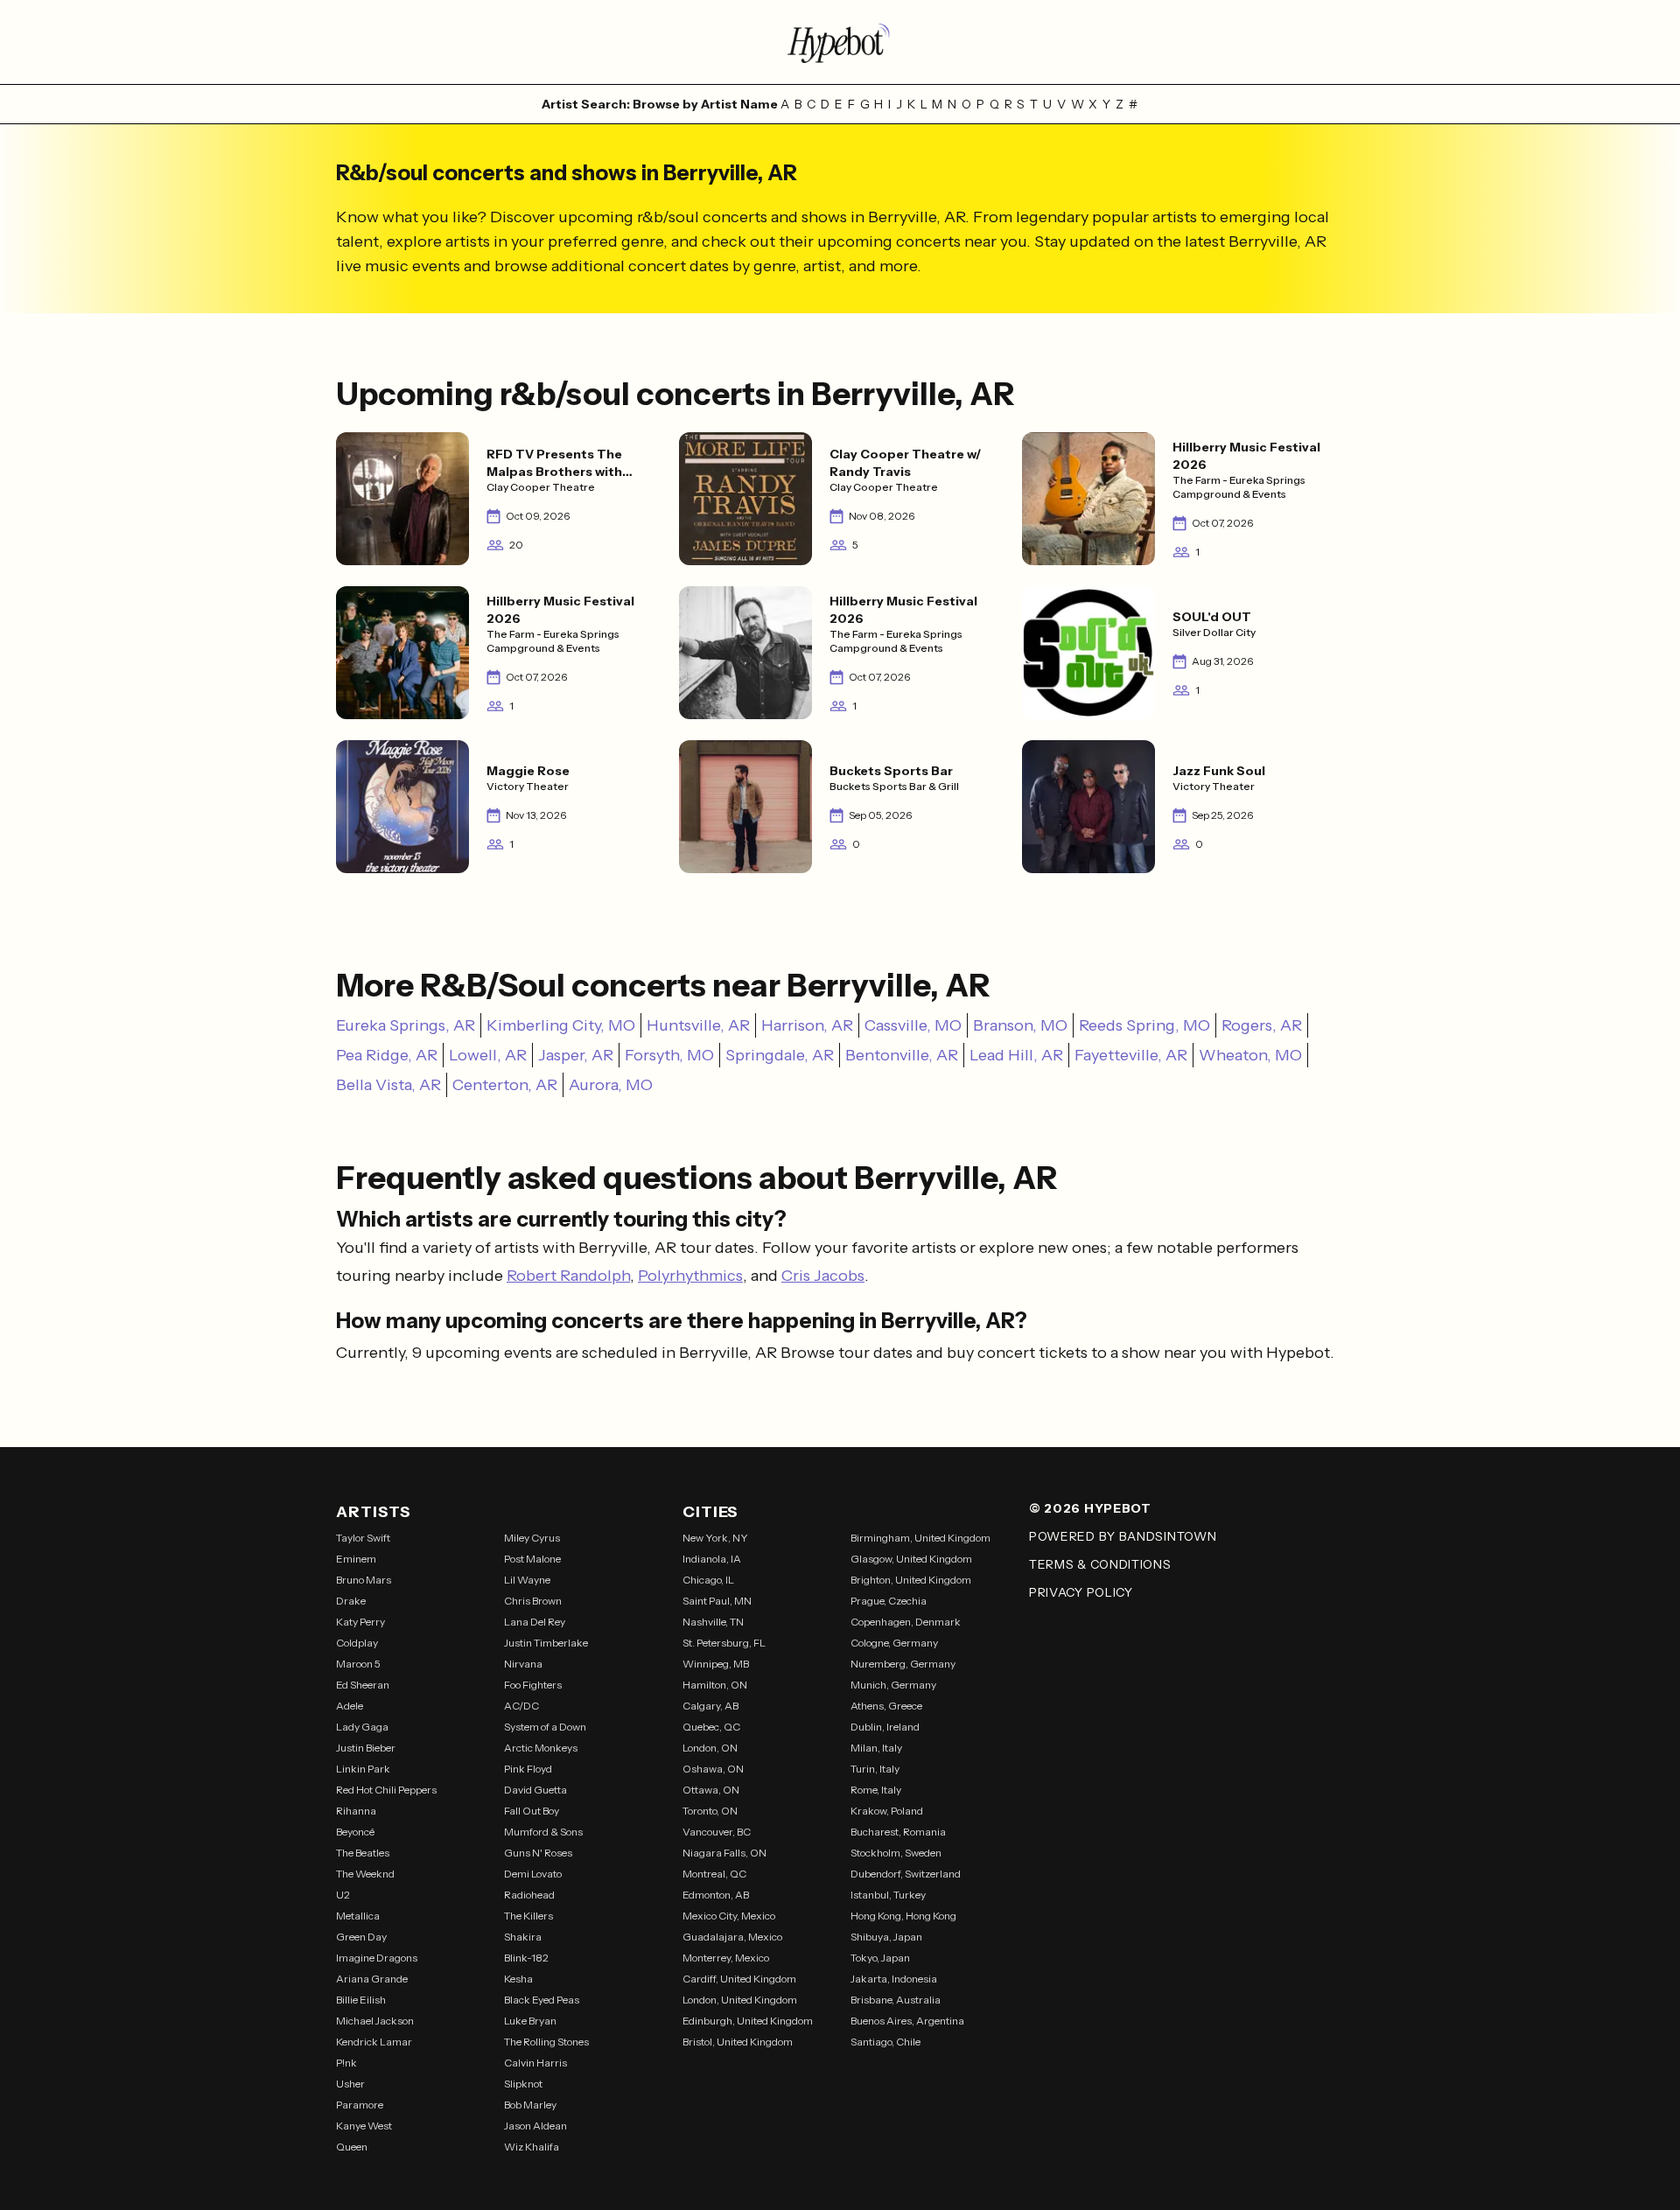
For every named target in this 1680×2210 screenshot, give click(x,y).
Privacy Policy (1081, 1592)
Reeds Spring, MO (1144, 1025)
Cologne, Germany (894, 1643)
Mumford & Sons (543, 1832)
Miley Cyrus (532, 1538)
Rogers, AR (1262, 1025)
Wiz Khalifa (532, 2147)
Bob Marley (530, 2105)
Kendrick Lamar (374, 2042)
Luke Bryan (530, 2021)
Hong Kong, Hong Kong (903, 1916)
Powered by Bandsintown (1123, 1536)
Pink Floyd (528, 1769)
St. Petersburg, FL (724, 1643)
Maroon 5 (358, 1664)
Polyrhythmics (690, 1276)
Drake (351, 1601)
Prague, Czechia (889, 1601)
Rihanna (356, 1811)
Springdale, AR (780, 1055)
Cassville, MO (913, 1025)
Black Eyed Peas (542, 2000)
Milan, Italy (876, 1748)
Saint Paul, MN (717, 1601)
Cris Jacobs (823, 1276)
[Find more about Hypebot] (840, 42)
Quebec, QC (711, 1727)
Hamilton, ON (715, 1685)
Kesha (518, 1979)
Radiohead (529, 1895)
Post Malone (532, 1559)
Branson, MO (1020, 1025)
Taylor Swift (363, 1538)
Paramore (360, 2105)
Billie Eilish (361, 2000)
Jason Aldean (535, 2126)
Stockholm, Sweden (896, 1853)
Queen (352, 2147)
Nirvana (523, 1664)
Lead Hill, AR (1016, 1055)
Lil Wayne (527, 1580)
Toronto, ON (710, 1811)
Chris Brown (533, 1601)
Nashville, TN (713, 1622)
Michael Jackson (375, 2021)
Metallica (358, 1916)
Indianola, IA (712, 1559)
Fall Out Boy (532, 1811)
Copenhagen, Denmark (906, 1622)
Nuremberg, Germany (903, 1664)
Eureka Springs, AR (406, 1025)
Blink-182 (526, 1958)
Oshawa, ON (713, 1769)
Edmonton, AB (716, 1895)
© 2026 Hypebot (1090, 1508)
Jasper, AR (576, 1055)
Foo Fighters (533, 1685)
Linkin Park (363, 1769)
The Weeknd (365, 1874)
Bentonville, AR (902, 1055)
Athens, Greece (886, 1706)
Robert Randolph (568, 1276)
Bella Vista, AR (388, 1085)
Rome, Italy (876, 1790)
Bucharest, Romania (898, 1832)
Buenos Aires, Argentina (907, 2021)
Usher (350, 2084)
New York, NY (715, 1538)
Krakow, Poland (887, 1811)
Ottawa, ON (711, 1790)
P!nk (346, 2063)
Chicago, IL (708, 1580)
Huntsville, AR (698, 1025)
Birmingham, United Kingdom (920, 1538)
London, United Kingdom (740, 2000)
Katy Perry (360, 1622)
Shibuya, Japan (886, 1937)
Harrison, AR (807, 1025)
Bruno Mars (364, 1580)
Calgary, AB (710, 1706)
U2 (343, 1895)
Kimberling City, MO (561, 1025)
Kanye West (364, 2126)
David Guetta (535, 1790)
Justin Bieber (366, 1748)
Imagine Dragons (377, 1958)
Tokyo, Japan (880, 1958)
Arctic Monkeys (541, 1748)
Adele (350, 1706)
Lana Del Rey (535, 1622)
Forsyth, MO (669, 1055)
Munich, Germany (893, 1685)
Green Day (361, 1937)
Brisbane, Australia (896, 2000)
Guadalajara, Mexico (732, 1937)
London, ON (710, 1748)
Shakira (523, 1937)
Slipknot (523, 2084)
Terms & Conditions (1100, 1564)
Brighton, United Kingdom (911, 1580)
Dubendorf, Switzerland (906, 1874)
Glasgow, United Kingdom (911, 1559)
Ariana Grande (372, 1979)
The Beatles (363, 1853)
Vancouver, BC (717, 1832)
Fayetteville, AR (1131, 1055)
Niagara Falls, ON (724, 1853)
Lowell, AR (488, 1055)
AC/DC (521, 1706)
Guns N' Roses (538, 1853)
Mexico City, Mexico (729, 1916)
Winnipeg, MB (716, 1664)
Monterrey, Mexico (726, 1958)
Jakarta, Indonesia (894, 1979)
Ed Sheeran (363, 1685)
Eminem (356, 1559)
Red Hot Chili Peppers (386, 1790)
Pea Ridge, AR (387, 1055)
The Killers (528, 1916)
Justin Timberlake (546, 1643)
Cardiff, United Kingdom (739, 1979)
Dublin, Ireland (885, 1727)
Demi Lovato (533, 1874)
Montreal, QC (714, 1874)
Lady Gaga (362, 1727)
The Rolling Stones (546, 2042)
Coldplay (357, 1643)
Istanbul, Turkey (888, 1895)
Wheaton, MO (1250, 1055)
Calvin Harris (535, 2063)
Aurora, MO (611, 1085)
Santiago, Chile (885, 2042)
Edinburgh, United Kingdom (748, 2021)
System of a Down (545, 1727)
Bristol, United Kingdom (738, 2042)
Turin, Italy (875, 1769)
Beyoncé (355, 1832)
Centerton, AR (505, 1085)
